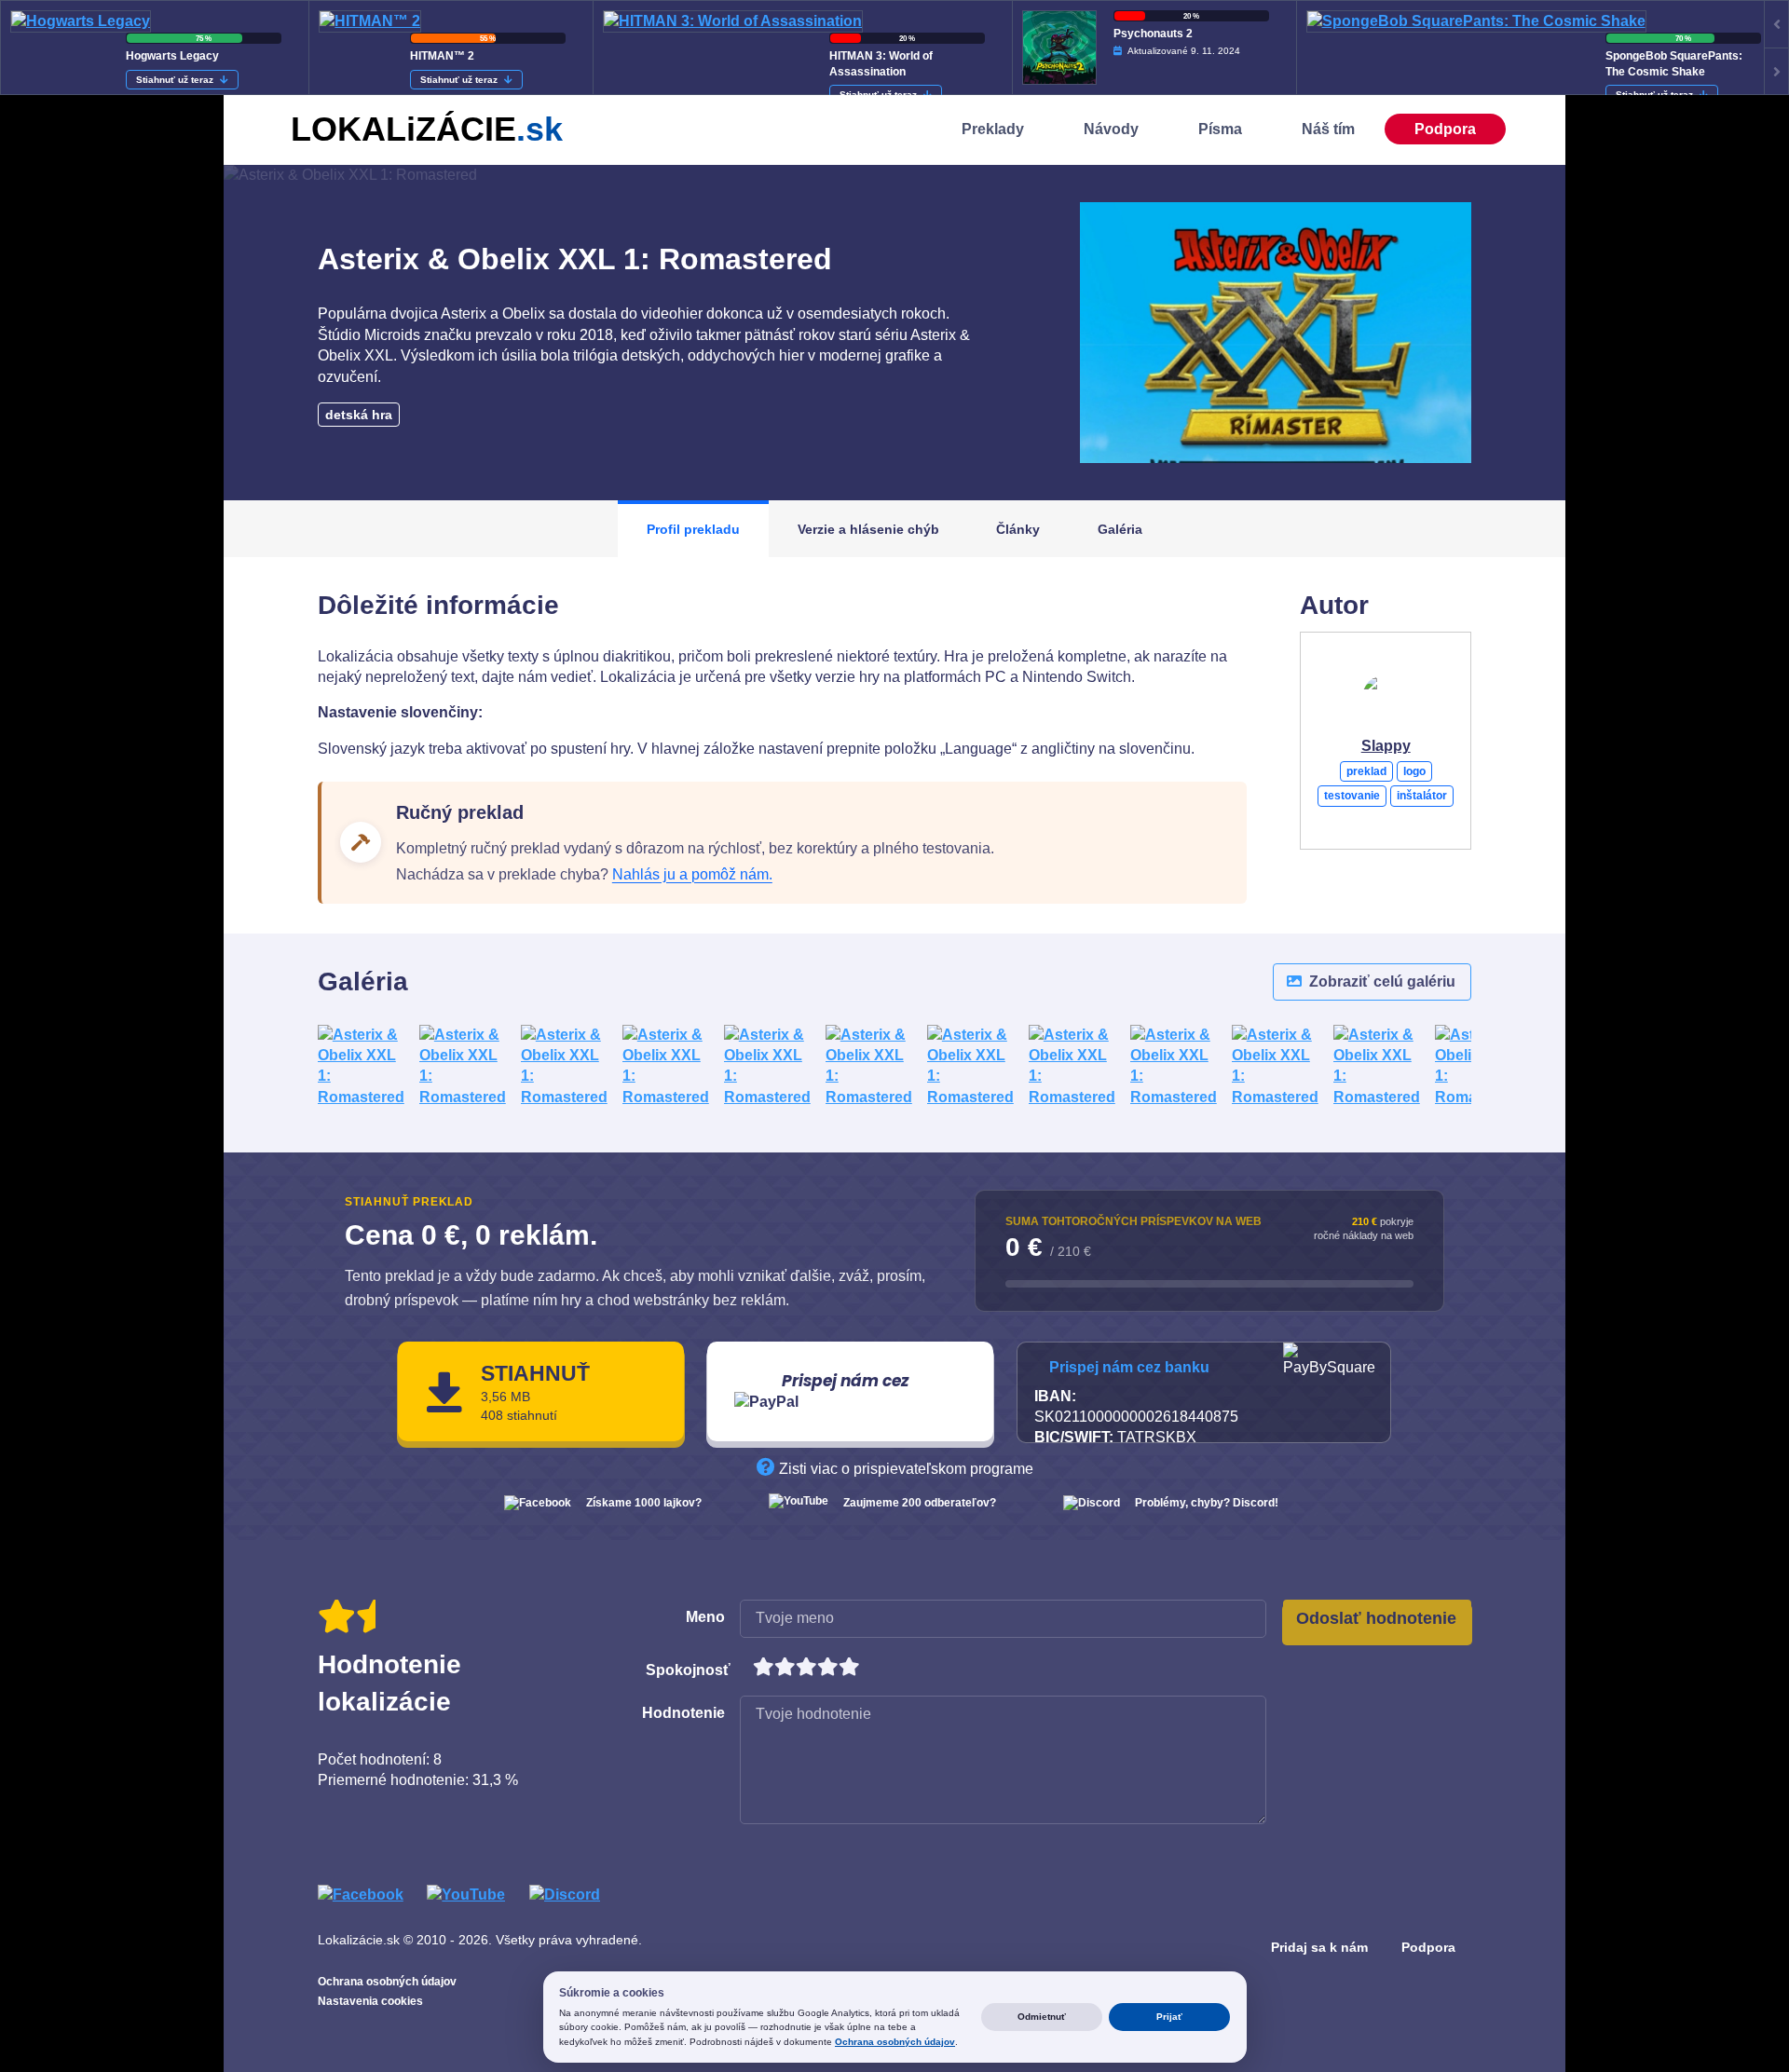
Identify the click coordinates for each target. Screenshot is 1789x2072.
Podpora (1445, 129)
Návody (1111, 129)
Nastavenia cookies (370, 2001)
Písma (1220, 129)
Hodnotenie (683, 1713)
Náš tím (1328, 129)
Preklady (993, 129)
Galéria (1120, 529)
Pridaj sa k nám (1319, 1947)
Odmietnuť (1042, 2017)
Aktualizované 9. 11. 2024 (1184, 51)
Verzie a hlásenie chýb (868, 529)
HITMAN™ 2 (442, 56)
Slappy (1386, 746)
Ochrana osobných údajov (387, 1982)
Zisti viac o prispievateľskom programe (904, 1469)
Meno (705, 1617)
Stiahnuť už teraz (176, 80)
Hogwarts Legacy (172, 56)
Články (1018, 529)
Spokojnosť (688, 1670)
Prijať (1169, 2017)
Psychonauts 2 (1153, 34)
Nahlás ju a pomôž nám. (692, 874)
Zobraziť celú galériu (1380, 981)
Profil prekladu (693, 529)
